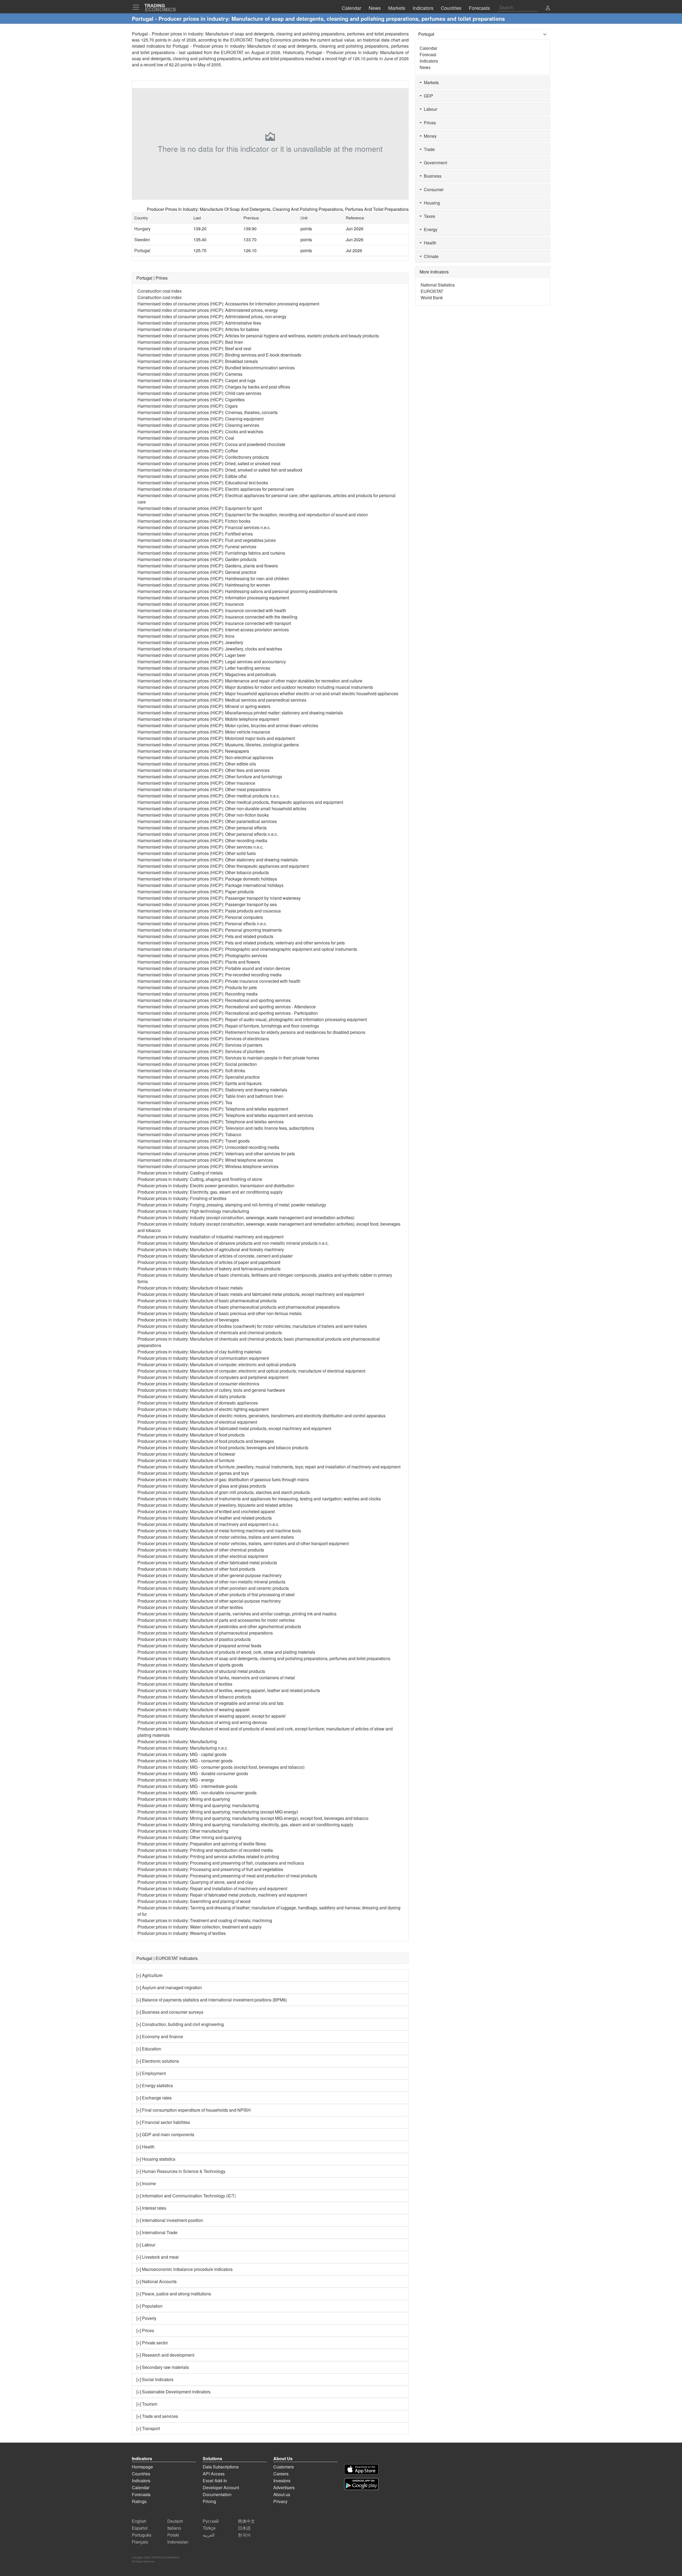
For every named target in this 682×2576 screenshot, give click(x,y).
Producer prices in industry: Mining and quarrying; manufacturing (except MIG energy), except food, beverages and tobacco (253, 1818)
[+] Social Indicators (155, 2379)
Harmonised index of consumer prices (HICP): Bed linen (190, 342)
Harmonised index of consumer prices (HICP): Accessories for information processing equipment (228, 304)
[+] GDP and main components (165, 2134)
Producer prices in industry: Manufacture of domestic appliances (198, 1403)
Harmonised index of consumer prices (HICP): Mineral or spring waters (204, 706)
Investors (282, 2481)
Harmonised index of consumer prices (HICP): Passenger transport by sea (207, 904)
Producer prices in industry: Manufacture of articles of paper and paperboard (209, 1262)
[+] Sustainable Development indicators (173, 2392)
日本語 (244, 2528)
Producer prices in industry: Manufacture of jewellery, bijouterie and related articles (215, 1505)
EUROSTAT (232, 52)
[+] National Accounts (157, 2281)
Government (434, 163)
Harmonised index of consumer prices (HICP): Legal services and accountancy (212, 662)
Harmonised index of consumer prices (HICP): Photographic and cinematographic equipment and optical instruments (247, 949)
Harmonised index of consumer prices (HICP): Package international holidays (210, 885)
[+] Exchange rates (154, 2098)
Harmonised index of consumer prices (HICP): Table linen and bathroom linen (210, 1096)
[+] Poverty (146, 2318)
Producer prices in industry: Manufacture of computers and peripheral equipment (213, 1377)
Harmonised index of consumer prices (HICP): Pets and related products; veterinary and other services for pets (241, 943)
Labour (429, 109)
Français (140, 2542)
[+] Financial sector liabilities (163, 2122)
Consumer (433, 189)
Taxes (428, 216)
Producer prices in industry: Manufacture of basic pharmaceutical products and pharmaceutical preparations (239, 1307)
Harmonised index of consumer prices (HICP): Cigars (188, 406)
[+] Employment (151, 2073)
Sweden (142, 239)
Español (140, 2528)
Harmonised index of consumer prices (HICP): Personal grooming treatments (210, 930)
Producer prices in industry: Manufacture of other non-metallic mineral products (211, 1582)
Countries (141, 2474)
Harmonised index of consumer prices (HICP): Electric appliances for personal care (216, 489)
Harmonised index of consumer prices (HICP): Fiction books (194, 521)
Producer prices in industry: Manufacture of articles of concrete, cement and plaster (215, 1256)
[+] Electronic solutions (158, 2061)
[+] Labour (146, 2245)
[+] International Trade (157, 2232)
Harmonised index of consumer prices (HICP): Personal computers (200, 917)
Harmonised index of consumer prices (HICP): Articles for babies (198, 329)
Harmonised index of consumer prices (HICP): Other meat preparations (204, 789)
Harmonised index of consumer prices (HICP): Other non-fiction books (203, 815)
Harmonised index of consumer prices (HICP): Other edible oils (197, 764)
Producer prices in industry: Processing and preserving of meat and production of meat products (227, 1876)
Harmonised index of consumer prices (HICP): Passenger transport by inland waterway (219, 898)
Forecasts (141, 2494)
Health (429, 243)
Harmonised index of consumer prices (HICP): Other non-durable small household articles (222, 808)
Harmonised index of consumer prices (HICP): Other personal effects (202, 828)
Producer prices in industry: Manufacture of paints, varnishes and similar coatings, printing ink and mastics (237, 1614)
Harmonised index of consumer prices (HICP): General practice (197, 572)
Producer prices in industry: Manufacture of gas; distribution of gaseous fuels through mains (223, 1479)
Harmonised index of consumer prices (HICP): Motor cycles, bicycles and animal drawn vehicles (228, 725)
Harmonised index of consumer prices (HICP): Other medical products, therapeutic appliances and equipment (240, 802)
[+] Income (146, 2183)
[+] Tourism (147, 2404)
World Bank (432, 298)
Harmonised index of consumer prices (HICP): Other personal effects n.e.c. (208, 834)
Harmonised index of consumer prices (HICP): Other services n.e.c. (200, 847)
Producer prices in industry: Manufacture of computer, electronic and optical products (217, 1364)
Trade (428, 149)
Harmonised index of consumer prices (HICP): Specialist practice (199, 1077)
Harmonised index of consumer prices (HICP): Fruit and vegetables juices (207, 540)
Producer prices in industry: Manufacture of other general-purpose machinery (210, 1575)
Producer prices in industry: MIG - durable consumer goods (193, 1773)
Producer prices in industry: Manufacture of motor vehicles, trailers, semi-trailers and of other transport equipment (243, 1543)
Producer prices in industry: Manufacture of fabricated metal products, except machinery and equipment (234, 1428)
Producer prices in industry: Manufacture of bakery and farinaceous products (209, 1269)
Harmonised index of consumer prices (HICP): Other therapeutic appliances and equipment (223, 866)
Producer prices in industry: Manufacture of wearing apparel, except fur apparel (212, 1716)
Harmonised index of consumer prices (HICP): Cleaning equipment (200, 419)
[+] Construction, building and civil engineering (180, 2024)
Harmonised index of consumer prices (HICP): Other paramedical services (207, 821)
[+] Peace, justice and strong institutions (174, 2294)
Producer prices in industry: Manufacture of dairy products (192, 1396)
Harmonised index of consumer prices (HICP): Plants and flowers (199, 962)
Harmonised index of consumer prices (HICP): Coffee (188, 451)
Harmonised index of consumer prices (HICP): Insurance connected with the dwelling (217, 617)
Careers (281, 2474)
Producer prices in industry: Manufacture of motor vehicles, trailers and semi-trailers (216, 1537)
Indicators (429, 61)
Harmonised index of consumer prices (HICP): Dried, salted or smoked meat (209, 463)
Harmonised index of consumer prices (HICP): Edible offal (192, 476)
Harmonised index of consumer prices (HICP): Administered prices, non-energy (212, 316)
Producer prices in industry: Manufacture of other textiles (190, 1607)
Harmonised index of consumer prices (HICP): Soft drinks (191, 1070)
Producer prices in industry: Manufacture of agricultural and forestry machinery (211, 1249)
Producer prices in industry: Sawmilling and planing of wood (194, 1901)
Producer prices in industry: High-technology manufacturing (193, 1211)
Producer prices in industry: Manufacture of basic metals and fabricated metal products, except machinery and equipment (251, 1294)
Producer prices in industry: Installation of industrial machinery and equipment (210, 1237)
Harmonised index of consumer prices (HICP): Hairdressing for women (204, 585)
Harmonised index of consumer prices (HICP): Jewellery (190, 642)
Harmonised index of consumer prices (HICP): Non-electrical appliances (205, 757)
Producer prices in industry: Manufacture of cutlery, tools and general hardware (211, 1390)
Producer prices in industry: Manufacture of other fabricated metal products (207, 1563)
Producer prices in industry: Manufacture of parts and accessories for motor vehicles (216, 1620)
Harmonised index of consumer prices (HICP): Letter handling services (204, 668)
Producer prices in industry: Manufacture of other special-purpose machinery (209, 1601)
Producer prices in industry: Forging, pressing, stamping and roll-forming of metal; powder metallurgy (232, 1205)
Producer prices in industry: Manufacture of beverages (188, 1320)
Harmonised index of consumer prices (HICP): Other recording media (202, 840)
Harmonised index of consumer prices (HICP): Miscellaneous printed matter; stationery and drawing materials (240, 713)
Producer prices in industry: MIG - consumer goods (185, 1761)
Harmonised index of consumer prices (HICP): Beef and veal (194, 348)
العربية (209, 2535)
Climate (430, 256)
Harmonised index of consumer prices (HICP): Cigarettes (191, 400)
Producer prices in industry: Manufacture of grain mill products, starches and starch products (224, 1492)
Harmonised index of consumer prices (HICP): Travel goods (194, 1141)
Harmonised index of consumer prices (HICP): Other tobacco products (203, 872)
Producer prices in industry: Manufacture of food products (191, 1435)
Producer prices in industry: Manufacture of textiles (185, 1684)
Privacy (280, 2501)
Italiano (174, 2528)
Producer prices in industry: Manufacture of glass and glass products (202, 1486)
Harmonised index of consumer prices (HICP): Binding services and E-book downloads (219, 355)
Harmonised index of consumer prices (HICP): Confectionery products (203, 457)
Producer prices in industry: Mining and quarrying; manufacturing (198, 1805)
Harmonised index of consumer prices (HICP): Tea (185, 1102)
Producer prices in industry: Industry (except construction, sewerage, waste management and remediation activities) (246, 1217)
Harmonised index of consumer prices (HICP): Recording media (198, 994)
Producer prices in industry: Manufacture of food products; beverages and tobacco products (223, 1447)
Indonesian (178, 2542)
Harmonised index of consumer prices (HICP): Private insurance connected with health (219, 981)
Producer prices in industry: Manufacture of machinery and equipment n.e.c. (208, 1524)
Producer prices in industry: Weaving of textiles (182, 1933)
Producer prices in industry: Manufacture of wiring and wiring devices (202, 1722)
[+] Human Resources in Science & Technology (181, 2171)
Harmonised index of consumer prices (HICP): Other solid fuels (197, 853)
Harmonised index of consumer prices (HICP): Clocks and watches (200, 431)
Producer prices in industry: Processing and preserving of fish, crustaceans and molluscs (221, 1863)
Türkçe (209, 2528)
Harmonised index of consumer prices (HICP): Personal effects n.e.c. (202, 923)
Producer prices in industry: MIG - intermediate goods (187, 1786)
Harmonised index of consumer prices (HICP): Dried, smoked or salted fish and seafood (220, 470)
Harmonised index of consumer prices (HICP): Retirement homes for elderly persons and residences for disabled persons (251, 1032)
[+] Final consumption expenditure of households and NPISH (194, 2110)
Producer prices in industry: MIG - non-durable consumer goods (197, 1793)
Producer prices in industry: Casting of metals (180, 1173)
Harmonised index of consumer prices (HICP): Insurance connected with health (212, 610)
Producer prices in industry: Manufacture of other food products (196, 1569)
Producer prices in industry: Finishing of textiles (182, 1198)
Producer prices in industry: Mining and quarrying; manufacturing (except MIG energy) (218, 1812)
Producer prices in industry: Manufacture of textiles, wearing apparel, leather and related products (229, 1690)
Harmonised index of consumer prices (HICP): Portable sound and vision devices (214, 968)
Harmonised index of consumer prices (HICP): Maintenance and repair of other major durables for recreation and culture (250, 681)
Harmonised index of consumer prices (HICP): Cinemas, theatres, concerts (208, 412)
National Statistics (438, 285)
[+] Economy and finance (160, 2036)
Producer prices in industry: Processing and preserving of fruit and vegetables (210, 1869)
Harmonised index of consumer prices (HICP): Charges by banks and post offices (214, 387)
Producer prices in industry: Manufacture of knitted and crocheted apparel (206, 1511)
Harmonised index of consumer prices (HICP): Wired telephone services (205, 1160)
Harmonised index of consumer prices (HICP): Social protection (197, 1064)
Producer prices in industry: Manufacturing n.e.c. (183, 1748)
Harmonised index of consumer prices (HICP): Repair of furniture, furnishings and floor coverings (228, 1026)
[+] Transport (148, 2428)
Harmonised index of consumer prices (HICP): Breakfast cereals (198, 361)
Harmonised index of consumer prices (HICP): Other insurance (196, 783)
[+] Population (149, 2306)
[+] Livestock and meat (157, 2257)
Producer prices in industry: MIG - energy (176, 1780)
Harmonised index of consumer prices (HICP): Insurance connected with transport (214, 623)
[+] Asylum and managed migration (169, 1987)
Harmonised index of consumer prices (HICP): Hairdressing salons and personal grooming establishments (237, 591)
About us (282, 2494)
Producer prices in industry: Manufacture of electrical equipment (197, 1422)
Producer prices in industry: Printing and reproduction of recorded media (205, 1850)
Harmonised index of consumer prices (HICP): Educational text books (203, 483)
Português (142, 2535)
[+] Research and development (165, 2355)
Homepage (142, 2467)
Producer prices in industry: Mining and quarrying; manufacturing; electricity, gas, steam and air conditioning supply (245, 1825)
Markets (430, 82)
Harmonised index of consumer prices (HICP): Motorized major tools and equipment (216, 738)
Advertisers (284, 2487)
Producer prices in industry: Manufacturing (177, 1741)
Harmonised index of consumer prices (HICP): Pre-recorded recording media (210, 975)
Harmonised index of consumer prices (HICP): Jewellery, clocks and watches (210, 649)
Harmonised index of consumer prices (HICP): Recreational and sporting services (214, 1000)
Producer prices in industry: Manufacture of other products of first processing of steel (216, 1594)
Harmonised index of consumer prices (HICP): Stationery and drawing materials (212, 1090)
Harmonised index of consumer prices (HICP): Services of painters (200, 1045)
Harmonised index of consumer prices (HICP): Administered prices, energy (208, 310)
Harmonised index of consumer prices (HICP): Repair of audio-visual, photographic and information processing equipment (252, 1019)
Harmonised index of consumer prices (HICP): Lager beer (192, 655)
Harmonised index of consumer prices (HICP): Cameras (190, 374)
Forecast (428, 54)
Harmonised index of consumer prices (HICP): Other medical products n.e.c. (209, 796)
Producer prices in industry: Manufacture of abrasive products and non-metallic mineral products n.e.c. (233, 1243)
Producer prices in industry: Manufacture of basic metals (190, 1288)
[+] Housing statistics (156, 2159)
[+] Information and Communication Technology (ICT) (186, 2196)
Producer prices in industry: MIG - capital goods (182, 1754)
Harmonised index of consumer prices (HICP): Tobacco (189, 1134)
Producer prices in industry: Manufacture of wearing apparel (194, 1709)
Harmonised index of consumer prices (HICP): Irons (186, 636)
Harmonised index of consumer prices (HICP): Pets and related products (205, 936)
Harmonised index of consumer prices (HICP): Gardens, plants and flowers (208, 566)
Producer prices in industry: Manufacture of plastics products (194, 1639)
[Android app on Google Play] (361, 2484)
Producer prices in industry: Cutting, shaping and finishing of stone (200, 1179)
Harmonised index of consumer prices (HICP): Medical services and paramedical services (222, 700)
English (139, 2521)
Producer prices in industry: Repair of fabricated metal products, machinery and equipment (222, 1895)
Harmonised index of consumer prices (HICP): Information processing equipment (213, 598)
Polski (173, 2535)
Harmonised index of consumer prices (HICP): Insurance (191, 604)
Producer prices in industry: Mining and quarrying (184, 1799)
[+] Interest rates (151, 2208)
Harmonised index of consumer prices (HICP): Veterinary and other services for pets (216, 1154)
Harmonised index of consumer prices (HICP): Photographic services (202, 955)
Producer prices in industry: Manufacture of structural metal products (201, 1671)
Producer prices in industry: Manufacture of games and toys (193, 1473)
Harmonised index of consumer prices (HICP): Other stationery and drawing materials (218, 860)
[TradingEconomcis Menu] (137, 7)
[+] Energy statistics (155, 2085)
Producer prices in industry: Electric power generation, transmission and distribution (216, 1185)
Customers (284, 2467)
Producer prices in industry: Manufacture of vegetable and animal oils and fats (210, 1703)
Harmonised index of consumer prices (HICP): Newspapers (193, 751)
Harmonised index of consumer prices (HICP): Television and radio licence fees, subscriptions (226, 1128)
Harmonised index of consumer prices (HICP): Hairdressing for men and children (213, 578)
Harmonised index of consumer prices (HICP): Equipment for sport (200, 508)
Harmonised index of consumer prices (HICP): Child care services (199, 393)
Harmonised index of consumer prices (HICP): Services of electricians (203, 1039)
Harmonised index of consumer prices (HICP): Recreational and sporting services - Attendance (227, 1007)
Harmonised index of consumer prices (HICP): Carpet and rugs (196, 380)
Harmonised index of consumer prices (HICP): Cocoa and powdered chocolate (211, 444)
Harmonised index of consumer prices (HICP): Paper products (196, 892)
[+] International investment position (170, 2220)
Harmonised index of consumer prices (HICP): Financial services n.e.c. (204, 527)
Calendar (428, 48)
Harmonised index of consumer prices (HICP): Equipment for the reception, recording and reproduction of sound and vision (253, 515)
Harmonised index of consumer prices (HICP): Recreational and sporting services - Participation (228, 1013)
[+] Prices (145, 2330)
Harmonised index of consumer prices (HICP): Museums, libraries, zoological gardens (218, 745)
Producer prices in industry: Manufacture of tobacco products (194, 1697)
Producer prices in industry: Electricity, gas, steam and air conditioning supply (210, 1192)
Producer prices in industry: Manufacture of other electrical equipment (203, 1556)
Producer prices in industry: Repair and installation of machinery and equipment (212, 1888)
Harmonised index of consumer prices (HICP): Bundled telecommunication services (216, 368)
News (425, 67)
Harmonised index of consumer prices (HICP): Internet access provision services (213, 630)
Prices (429, 123)
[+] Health (145, 2147)
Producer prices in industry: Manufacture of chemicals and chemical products (210, 1332)
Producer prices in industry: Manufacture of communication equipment (203, 1358)
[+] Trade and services (157, 2416)
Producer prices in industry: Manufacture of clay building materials (199, 1352)
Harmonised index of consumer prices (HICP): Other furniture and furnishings (210, 777)
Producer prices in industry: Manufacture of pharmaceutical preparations (205, 1633)
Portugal (142, 250)
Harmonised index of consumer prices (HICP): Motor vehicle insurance (204, 732)
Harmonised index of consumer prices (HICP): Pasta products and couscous (209, 911)
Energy (430, 229)
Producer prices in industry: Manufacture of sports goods (190, 1665)
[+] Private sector (152, 2343)
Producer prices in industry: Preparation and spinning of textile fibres (202, 1844)
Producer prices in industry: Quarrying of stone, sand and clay (195, 1882)
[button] (548, 8)
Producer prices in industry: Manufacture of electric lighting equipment (203, 1409)
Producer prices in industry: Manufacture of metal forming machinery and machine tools (219, 1531)
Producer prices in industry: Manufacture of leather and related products (205, 1518)
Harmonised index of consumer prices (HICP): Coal (186, 438)
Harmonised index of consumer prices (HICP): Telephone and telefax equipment (213, 1109)
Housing (431, 203)
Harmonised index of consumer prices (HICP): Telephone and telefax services (211, 1122)
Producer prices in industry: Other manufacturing (183, 1831)
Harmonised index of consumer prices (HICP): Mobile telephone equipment (208, 719)
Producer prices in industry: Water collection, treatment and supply (200, 1927)
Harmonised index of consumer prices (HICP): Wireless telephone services (208, 1166)
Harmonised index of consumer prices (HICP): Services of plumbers (201, 1051)
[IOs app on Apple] (361, 2469)
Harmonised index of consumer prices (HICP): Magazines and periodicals (207, 674)
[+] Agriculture (149, 1975)
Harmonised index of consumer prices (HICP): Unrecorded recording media (208, 1147)
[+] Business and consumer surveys (170, 2012)
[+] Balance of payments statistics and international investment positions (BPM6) (212, 2000)
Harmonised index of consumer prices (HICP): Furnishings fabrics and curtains (211, 553)
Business (432, 176)
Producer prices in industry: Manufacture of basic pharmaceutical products (207, 1301)
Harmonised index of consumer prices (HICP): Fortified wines (195, 534)
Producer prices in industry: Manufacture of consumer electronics (198, 1384)
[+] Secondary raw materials (163, 2367)
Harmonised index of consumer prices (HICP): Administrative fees (199, 323)
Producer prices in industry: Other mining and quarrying (189, 1837)
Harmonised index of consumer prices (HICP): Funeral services (197, 546)
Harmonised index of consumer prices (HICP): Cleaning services (198, 425)
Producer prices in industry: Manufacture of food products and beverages (206, 1441)
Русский (211, 2521)
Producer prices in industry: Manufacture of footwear (186, 1454)
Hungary (142, 229)
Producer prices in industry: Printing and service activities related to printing (208, 1856)
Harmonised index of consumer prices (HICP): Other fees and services (204, 770)
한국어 (244, 2535)
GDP (427, 96)
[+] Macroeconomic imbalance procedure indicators (184, 2269)
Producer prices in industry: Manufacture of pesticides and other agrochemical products (219, 1626)
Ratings (139, 2501)
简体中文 (246, 2521)
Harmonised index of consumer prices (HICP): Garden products (197, 559)
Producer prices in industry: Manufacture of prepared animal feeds (199, 1646)
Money (429, 136)
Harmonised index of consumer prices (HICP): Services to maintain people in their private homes (228, 1058)
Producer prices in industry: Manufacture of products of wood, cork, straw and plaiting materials (226, 1652)
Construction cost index (160, 291)
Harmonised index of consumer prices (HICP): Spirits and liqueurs (200, 1083)
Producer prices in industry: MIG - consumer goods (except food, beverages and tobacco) (221, 1767)
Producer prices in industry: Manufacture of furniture (186, 1460)
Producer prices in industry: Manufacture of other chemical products (201, 1550)
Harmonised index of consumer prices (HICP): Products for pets (197, 987)
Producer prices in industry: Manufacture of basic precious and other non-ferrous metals (220, 1313)
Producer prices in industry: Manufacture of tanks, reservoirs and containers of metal (216, 1678)
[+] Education (149, 2049)
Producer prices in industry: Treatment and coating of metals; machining (205, 1920)
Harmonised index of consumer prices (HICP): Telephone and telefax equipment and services (225, 1115)
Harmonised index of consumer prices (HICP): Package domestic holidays (207, 879)
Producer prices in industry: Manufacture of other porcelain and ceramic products (213, 1588)
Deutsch (175, 2521)
